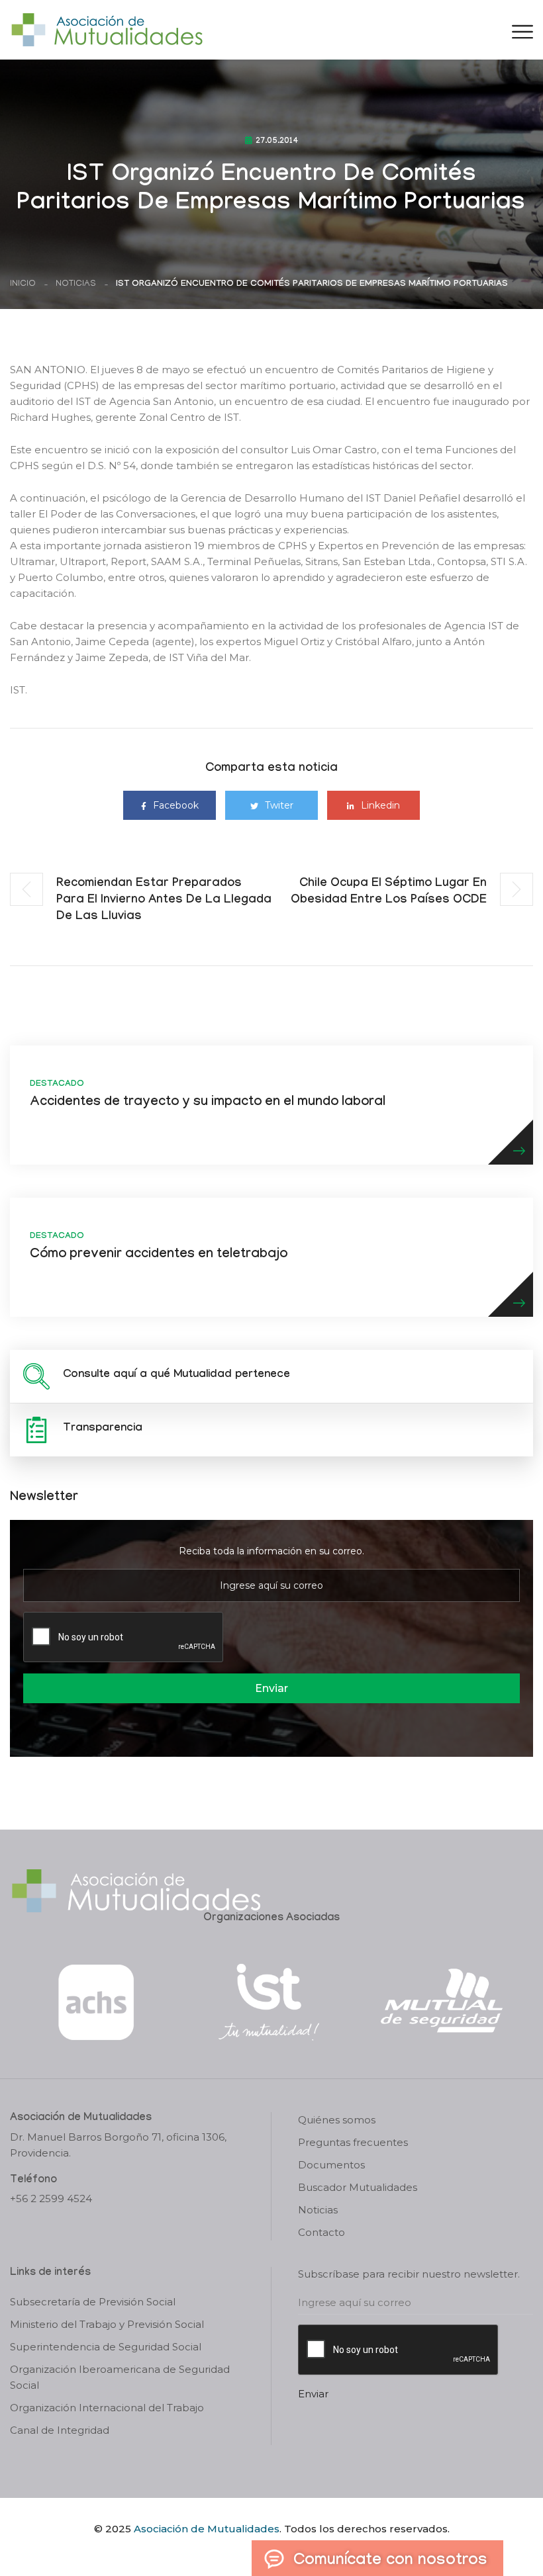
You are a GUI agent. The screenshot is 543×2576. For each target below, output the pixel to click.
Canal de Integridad (60, 2430)
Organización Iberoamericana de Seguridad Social (120, 2377)
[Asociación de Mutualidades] (107, 29)
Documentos (331, 2165)
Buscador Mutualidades (358, 2187)
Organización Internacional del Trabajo (107, 2408)
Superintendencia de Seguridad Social (106, 2347)
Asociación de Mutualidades (207, 2529)
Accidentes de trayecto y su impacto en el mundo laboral (208, 1103)
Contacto (321, 2232)
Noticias (76, 284)
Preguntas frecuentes (353, 2142)
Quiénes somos (337, 2120)
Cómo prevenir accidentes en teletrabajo (159, 1255)
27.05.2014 (277, 142)
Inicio (23, 284)
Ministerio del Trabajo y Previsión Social (107, 2324)
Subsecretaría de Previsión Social (93, 2302)
